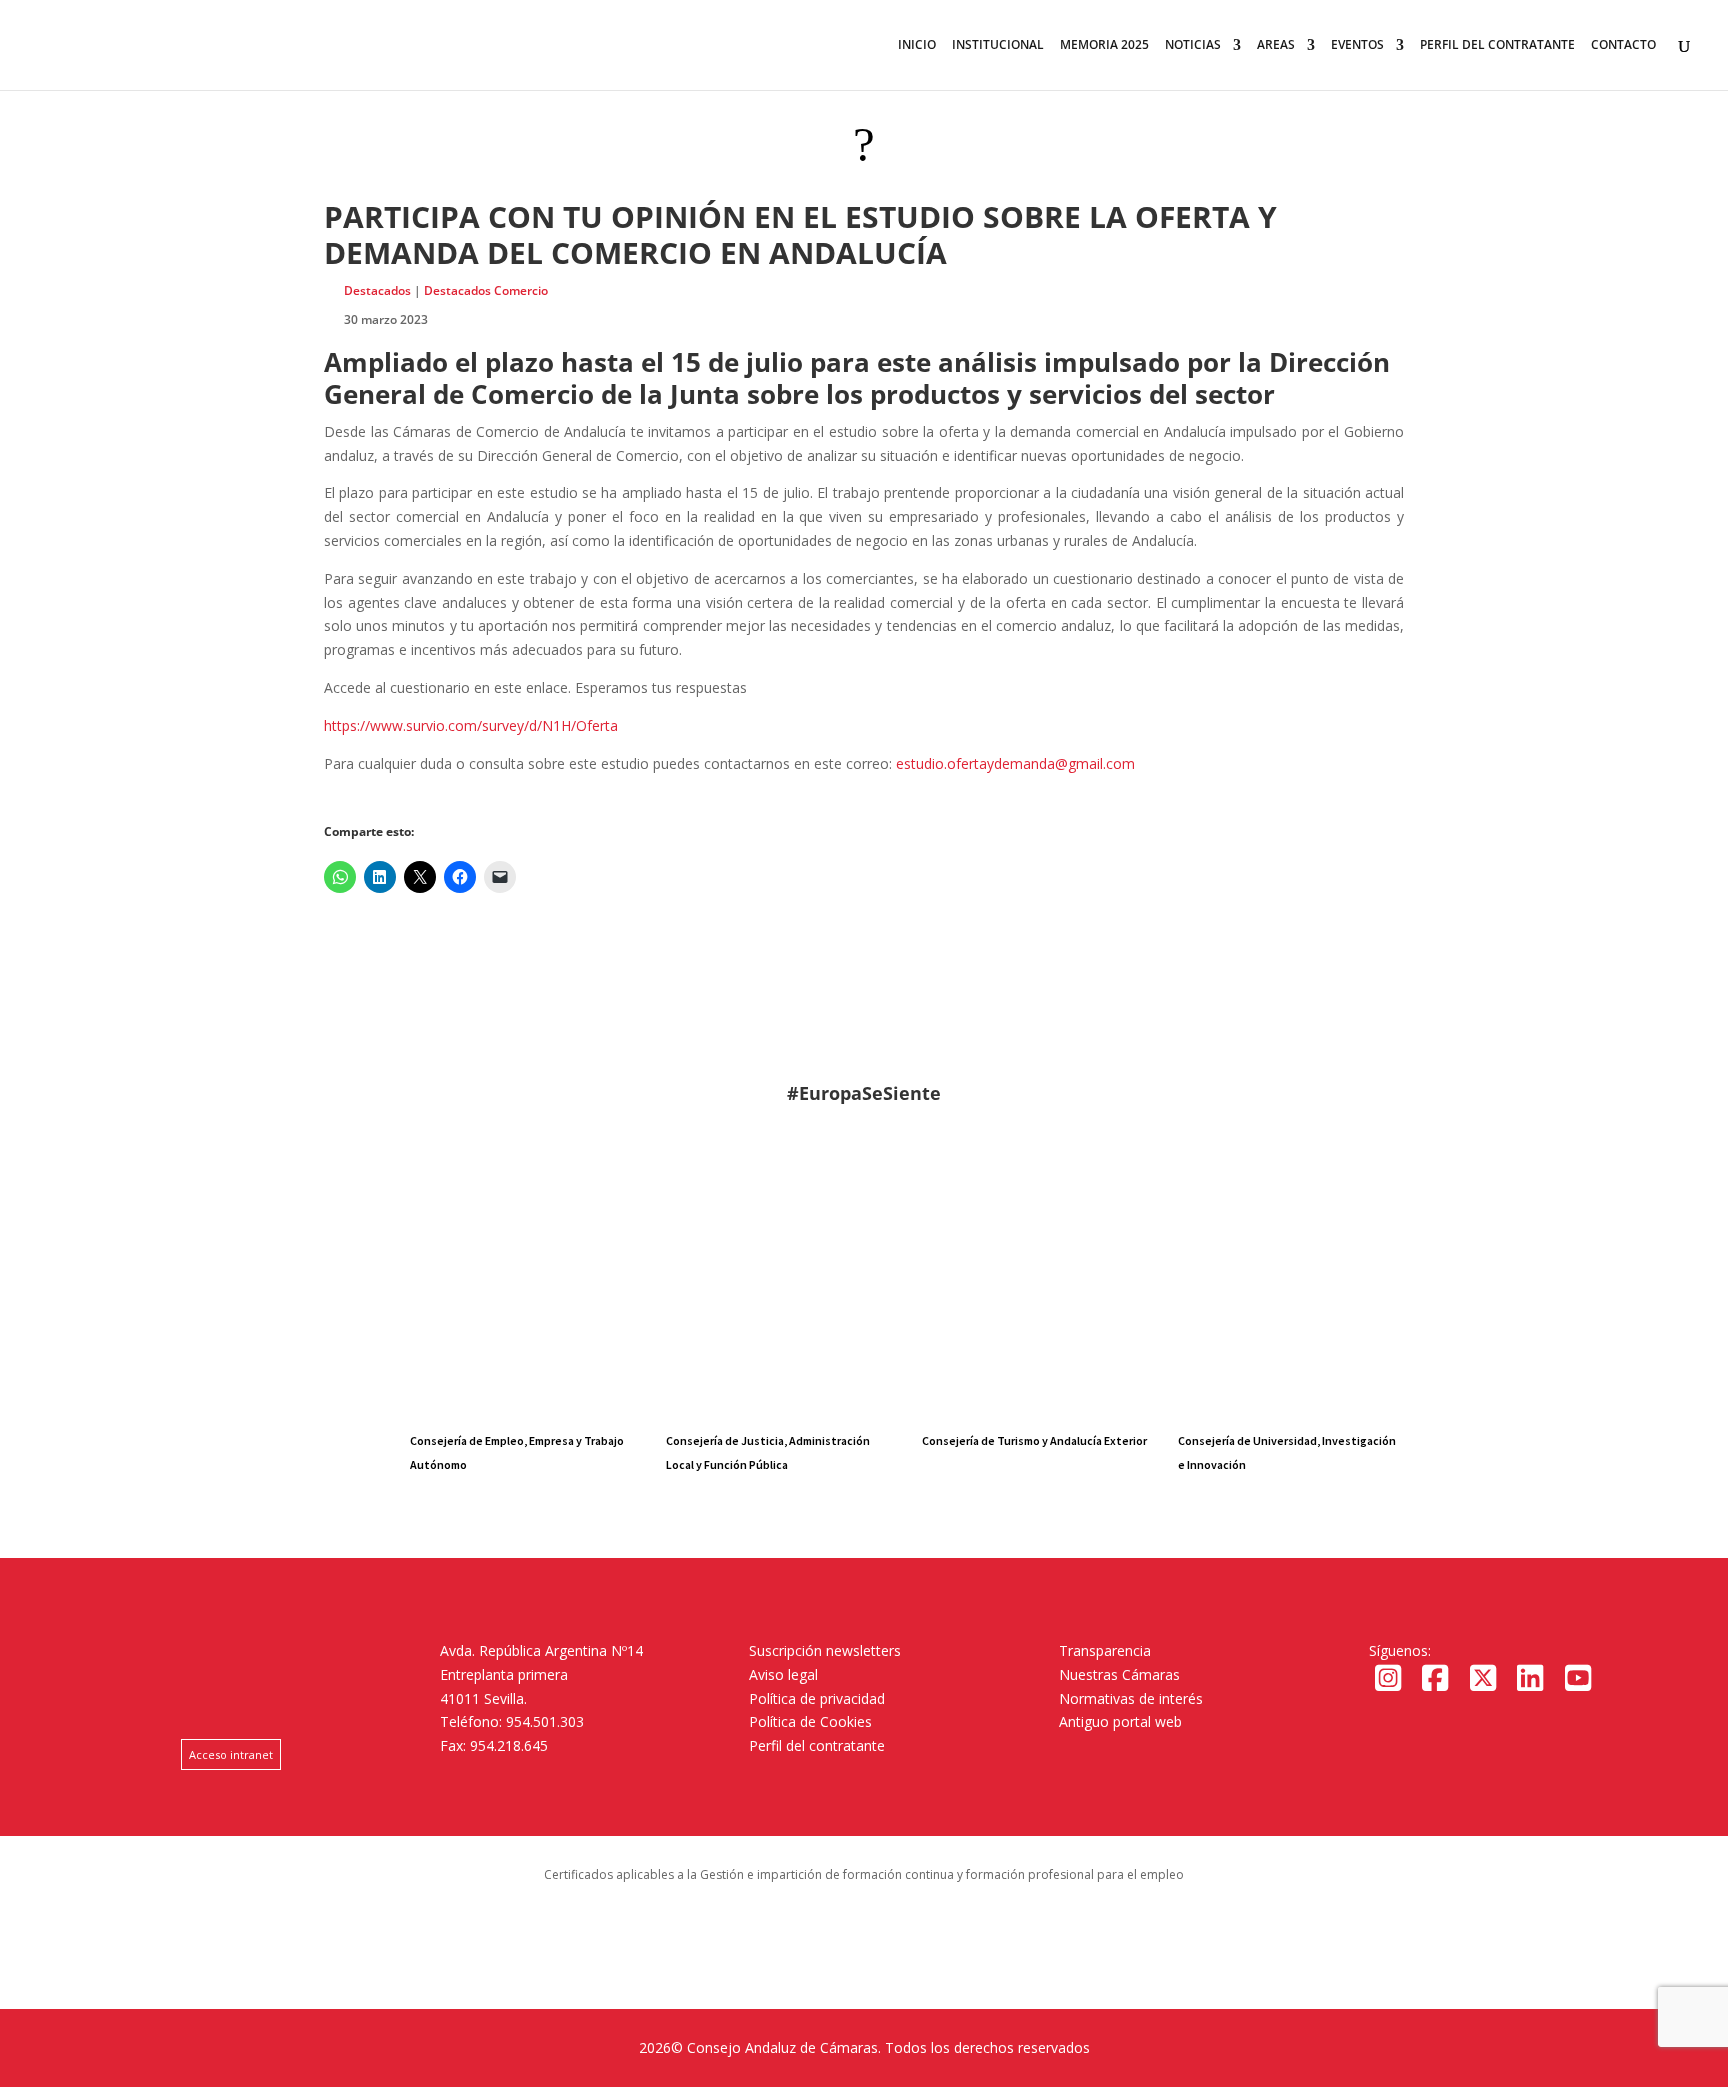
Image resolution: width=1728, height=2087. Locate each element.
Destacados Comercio (486, 290)
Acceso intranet (231, 1754)
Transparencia (1105, 1650)
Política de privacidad (817, 1698)
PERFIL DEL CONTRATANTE (1497, 45)
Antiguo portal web (1120, 1721)
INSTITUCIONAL (998, 45)
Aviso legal (783, 1674)
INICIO (917, 45)
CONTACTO (1623, 45)
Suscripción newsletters (825, 1650)
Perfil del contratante (817, 1745)
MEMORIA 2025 (1104, 45)
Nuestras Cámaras (1119, 1674)
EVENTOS (1357, 45)
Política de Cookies (810, 1721)
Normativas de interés (1131, 1698)
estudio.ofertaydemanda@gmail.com (1015, 763)
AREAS (1276, 45)
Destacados (377, 290)
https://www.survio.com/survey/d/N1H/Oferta (471, 725)
